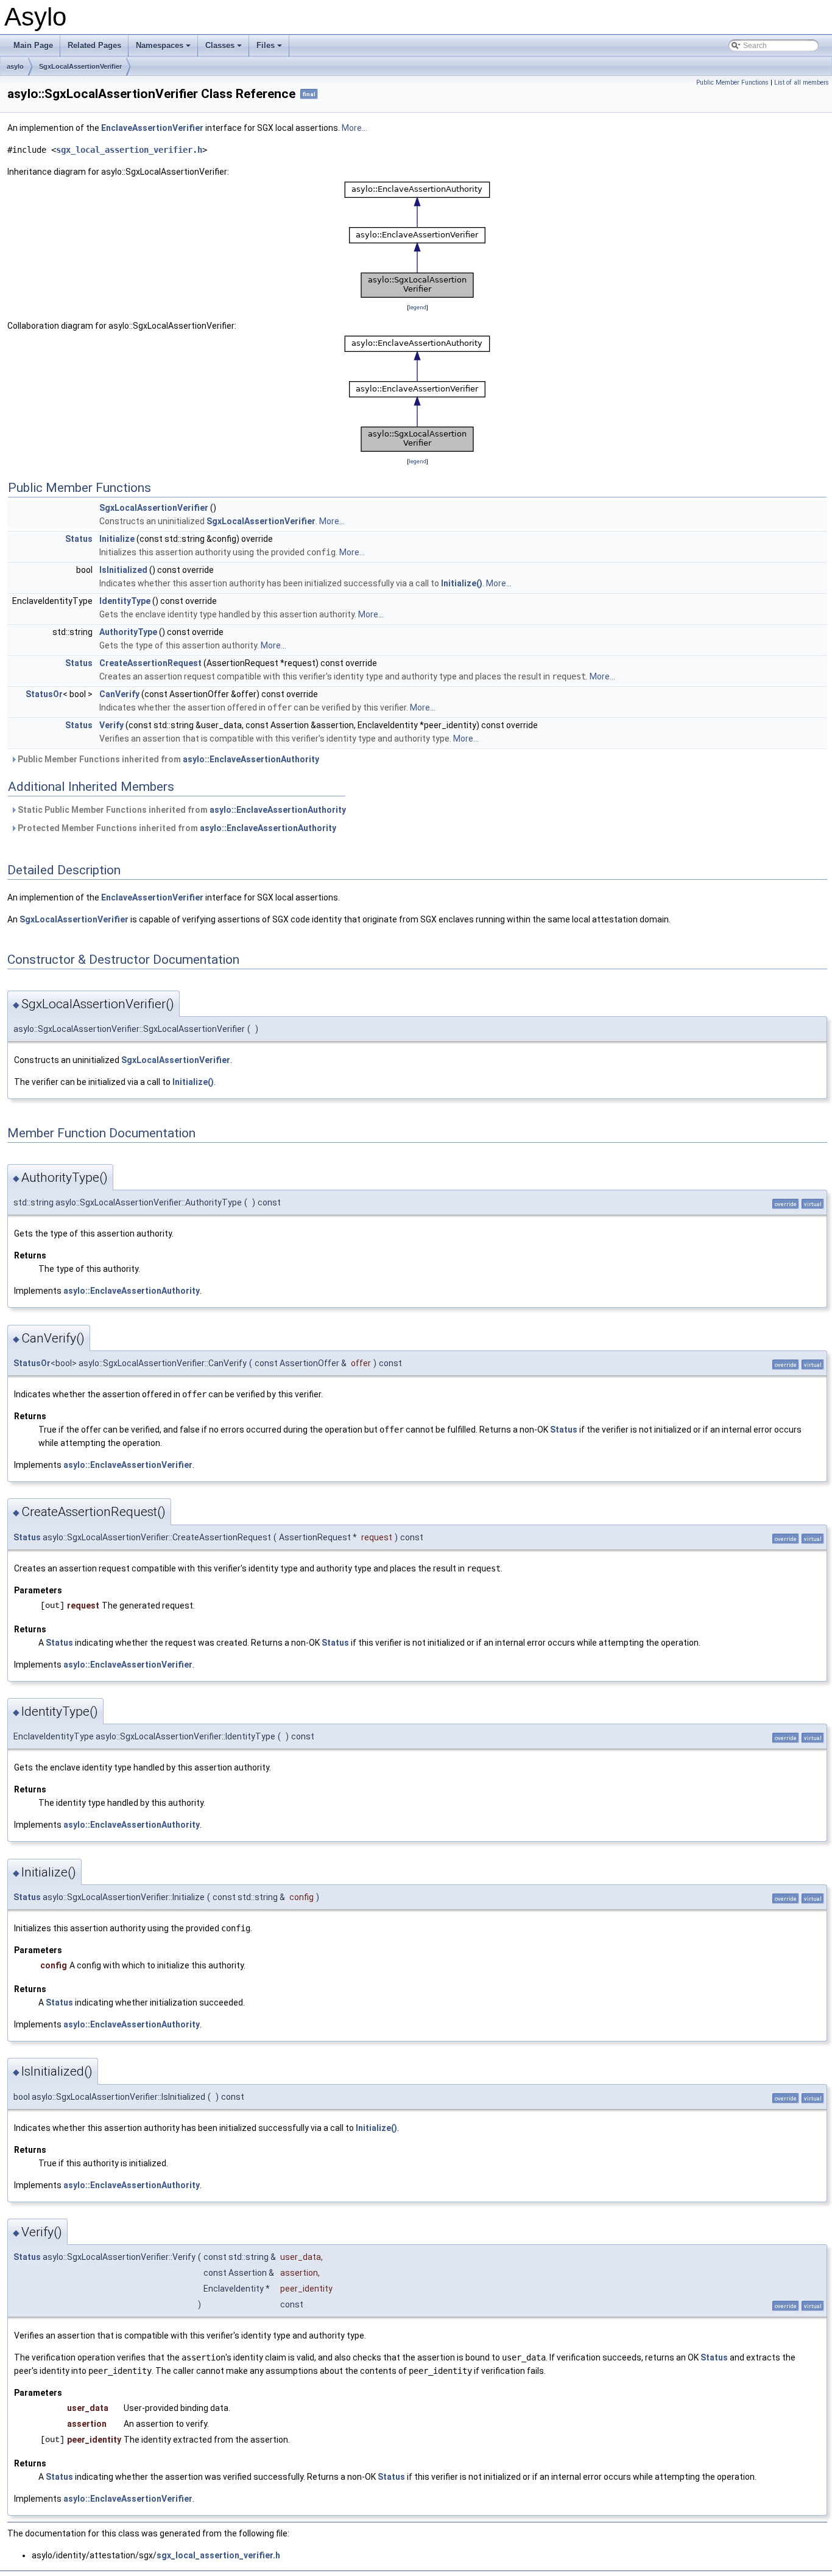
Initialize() (462, 583)
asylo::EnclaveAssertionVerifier (128, 1465)
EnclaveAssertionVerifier (152, 128)
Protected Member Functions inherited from (176, 828)
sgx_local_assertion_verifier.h (129, 150)
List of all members (802, 82)
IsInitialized (123, 570)
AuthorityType (128, 632)
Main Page (33, 45)
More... (354, 128)
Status (79, 539)
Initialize (117, 539)
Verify (111, 725)
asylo (15, 66)
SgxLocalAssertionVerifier (80, 66)
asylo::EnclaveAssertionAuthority (251, 759)
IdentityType (125, 601)
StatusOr (44, 694)
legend (418, 307)
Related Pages (94, 45)
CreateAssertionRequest (150, 663)
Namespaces (164, 49)
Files (270, 49)
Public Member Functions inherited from (167, 759)
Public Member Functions (732, 82)
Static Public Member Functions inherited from (181, 810)
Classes (224, 49)
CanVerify (119, 694)
